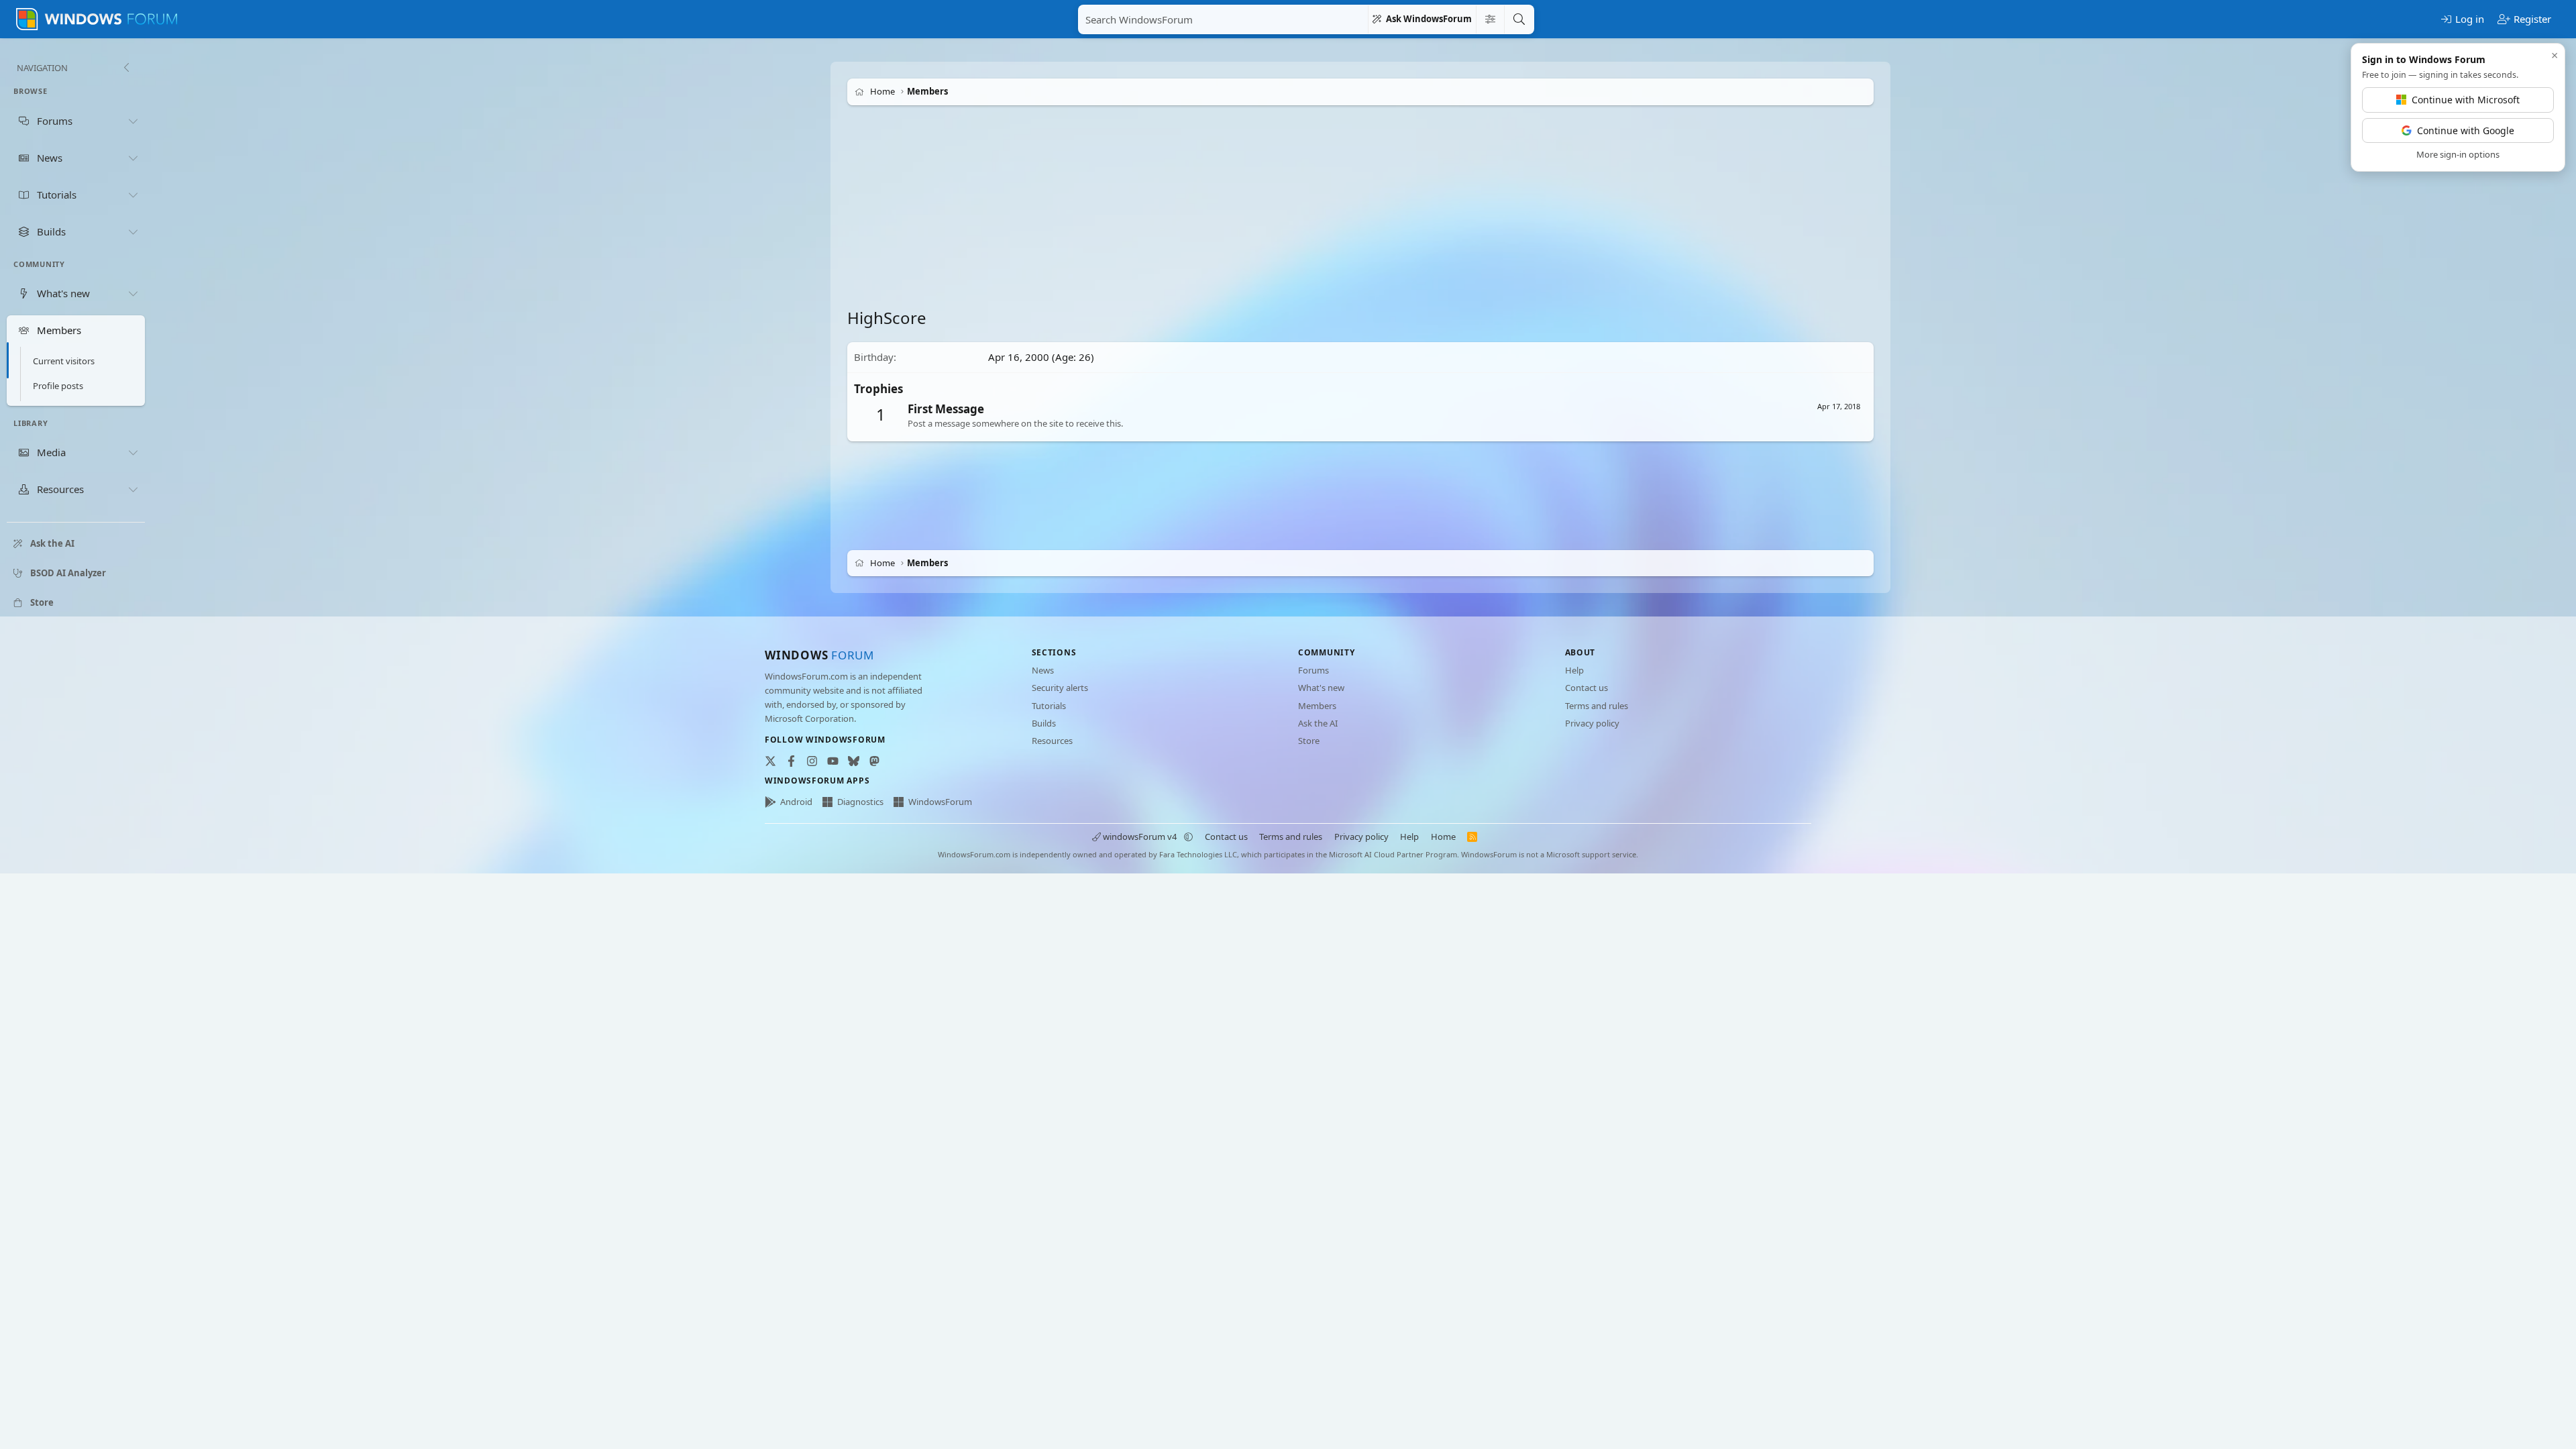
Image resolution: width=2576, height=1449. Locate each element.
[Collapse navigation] (126, 68)
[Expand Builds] (133, 231)
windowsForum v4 (1140, 837)
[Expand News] (133, 158)
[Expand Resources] (133, 490)
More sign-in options (2458, 154)
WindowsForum (940, 802)
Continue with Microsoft (2466, 100)
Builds (1044, 723)
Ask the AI (1318, 723)
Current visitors (64, 361)
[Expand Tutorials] (133, 195)
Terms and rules (1597, 706)
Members (1317, 706)
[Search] (1519, 19)
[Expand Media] (133, 453)
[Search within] (1490, 19)
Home (1443, 837)
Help (1574, 670)
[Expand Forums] (133, 121)
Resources (1052, 741)
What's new (1321, 688)
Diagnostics (860, 802)
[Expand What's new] (133, 293)
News (1043, 670)
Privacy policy (1592, 723)
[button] (1188, 837)
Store (1309, 741)
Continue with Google (2466, 130)
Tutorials (1049, 706)
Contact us (1587, 688)
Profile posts (58, 386)
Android (796, 802)
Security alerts (1060, 688)
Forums (1313, 670)
